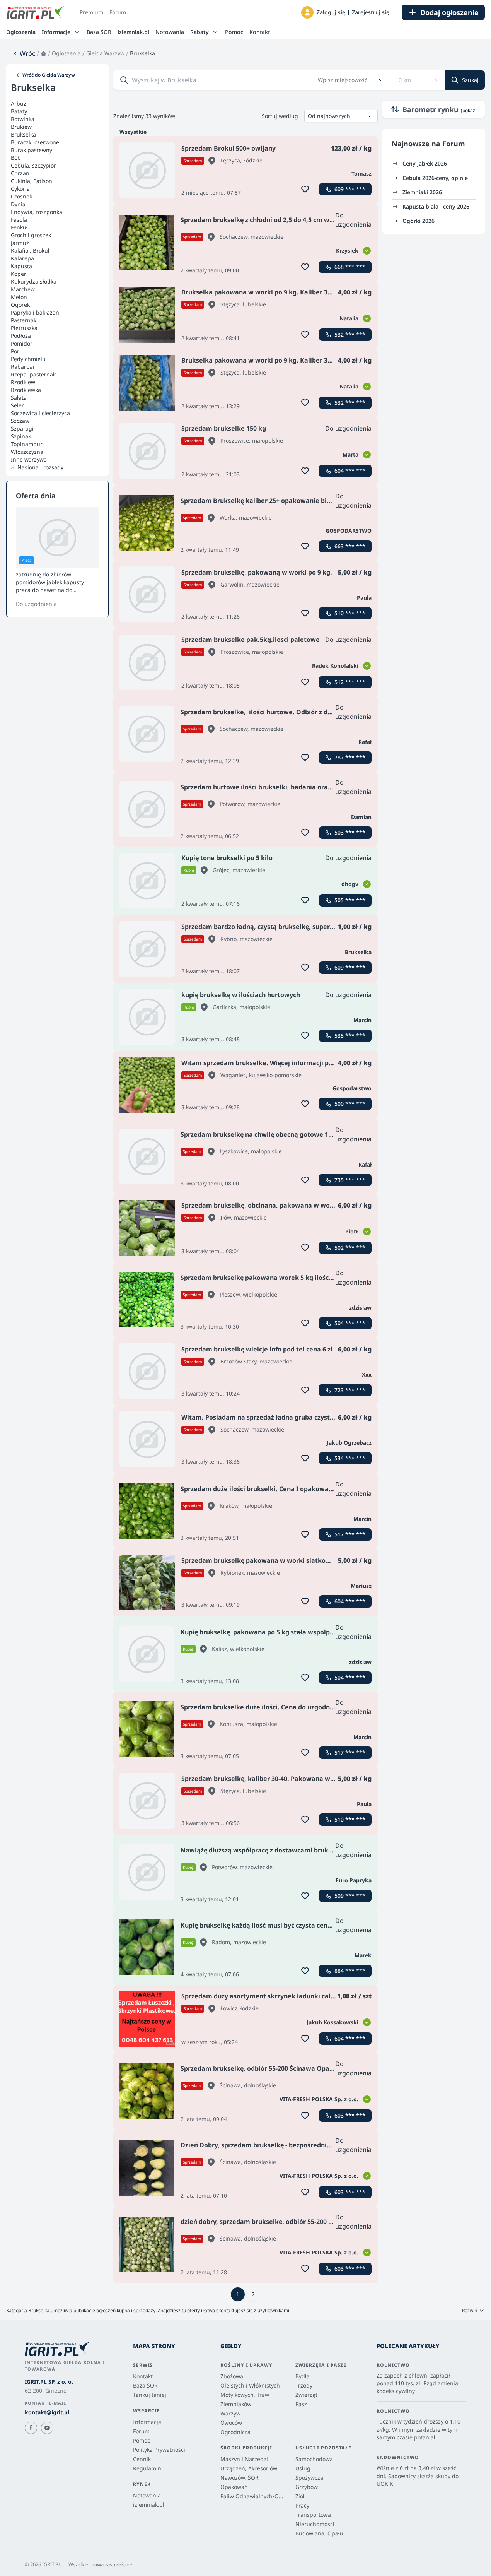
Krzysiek (347, 251)
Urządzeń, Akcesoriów (249, 2468)
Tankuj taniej (150, 2395)
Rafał (365, 742)
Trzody (304, 2385)
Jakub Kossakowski (332, 2022)
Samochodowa (314, 2459)
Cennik (142, 2459)
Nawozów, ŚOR (240, 2478)
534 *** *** (350, 1458)
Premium (91, 12)
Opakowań (234, 2487)
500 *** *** (350, 1104)
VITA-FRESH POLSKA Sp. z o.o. (319, 2099)
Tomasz (361, 174)
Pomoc (234, 32)
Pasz (301, 2404)
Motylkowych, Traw (245, 2395)
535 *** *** (350, 1036)
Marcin (362, 1020)
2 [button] (253, 2294)
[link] (24, 53)
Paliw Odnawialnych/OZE (252, 2496)
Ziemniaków (236, 2404)
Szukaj (470, 80)
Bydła (303, 2376)
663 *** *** (350, 546)
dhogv (350, 884)
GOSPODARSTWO (349, 531)
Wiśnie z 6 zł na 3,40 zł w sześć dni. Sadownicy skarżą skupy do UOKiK (418, 2476)
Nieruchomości (315, 2524)
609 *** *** (350, 189)
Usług (303, 2468)
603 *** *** (350, 2115)
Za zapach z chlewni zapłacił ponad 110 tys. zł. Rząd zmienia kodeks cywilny (417, 2383)
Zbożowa (232, 2376)
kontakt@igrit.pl (47, 2412)
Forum (118, 12)
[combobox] (346, 80)
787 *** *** (350, 757)
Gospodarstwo (352, 1088)
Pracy (302, 2505)
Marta (350, 454)
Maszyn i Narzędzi (244, 2459)
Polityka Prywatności (159, 2450)
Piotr (352, 1231)
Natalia (349, 318)
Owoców (231, 2423)
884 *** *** (350, 1971)
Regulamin (147, 2468)
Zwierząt (306, 2395)
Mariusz (361, 1586)
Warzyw (230, 2413)
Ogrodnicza (235, 2432)
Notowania (170, 32)
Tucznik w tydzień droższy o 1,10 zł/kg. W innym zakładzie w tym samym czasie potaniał (419, 2429)
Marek (363, 1955)
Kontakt (260, 32)
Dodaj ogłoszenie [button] (449, 12)
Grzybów (307, 2487)
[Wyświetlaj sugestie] (381, 80)
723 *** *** (350, 1390)
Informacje (147, 2422)
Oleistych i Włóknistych (250, 2385)
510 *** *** (350, 613)
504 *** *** (350, 1323)
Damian (361, 817)
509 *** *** (350, 1896)
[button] (307, 12)
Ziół (300, 2496)
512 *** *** (350, 682)
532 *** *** (350, 334)
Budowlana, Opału (319, 2533)
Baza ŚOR (99, 32)
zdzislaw (360, 1308)
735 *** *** (350, 1180)
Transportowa (313, 2515)
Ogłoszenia (21, 32)
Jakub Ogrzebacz (349, 1443)
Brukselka (358, 952)
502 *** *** (350, 1248)
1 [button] (238, 2294)
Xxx (367, 1374)
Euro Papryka (354, 1880)
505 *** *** (350, 900)
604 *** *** (350, 471)
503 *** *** (350, 832)
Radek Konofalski (335, 666)
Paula (364, 598)
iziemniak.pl (133, 32)
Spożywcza (309, 2478)
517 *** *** (350, 1534)
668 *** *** (350, 267)
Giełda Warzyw (105, 53)
